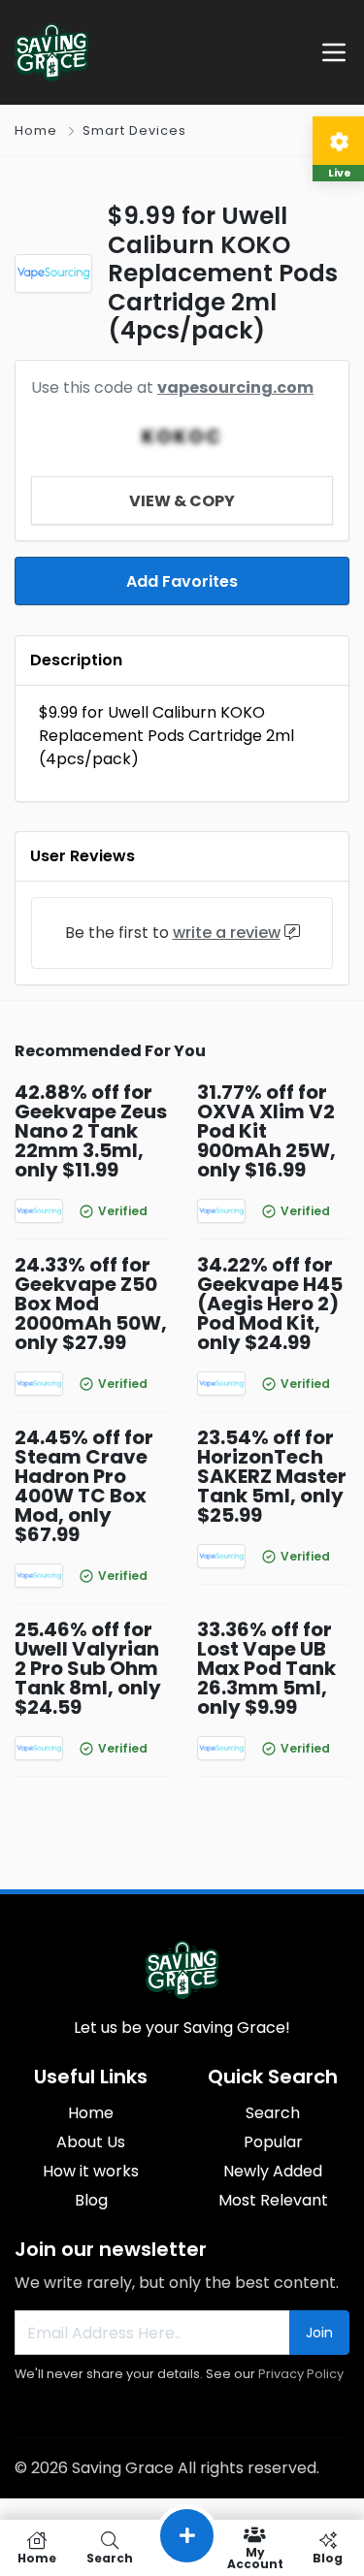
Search (273, 2113)
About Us (91, 2142)
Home (36, 130)
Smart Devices (134, 130)
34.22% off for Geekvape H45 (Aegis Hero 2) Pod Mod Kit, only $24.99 (270, 1304)
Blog (91, 2200)
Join (319, 2333)
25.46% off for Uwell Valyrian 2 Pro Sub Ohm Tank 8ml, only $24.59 (88, 1668)
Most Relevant (273, 2200)
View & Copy (182, 501)
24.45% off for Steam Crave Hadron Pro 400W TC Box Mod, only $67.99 (84, 1486)
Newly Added (273, 2171)
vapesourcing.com (235, 387)
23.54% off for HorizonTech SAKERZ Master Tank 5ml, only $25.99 (272, 1476)
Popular (273, 2142)
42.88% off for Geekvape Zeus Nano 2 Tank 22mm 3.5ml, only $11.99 (91, 1131)
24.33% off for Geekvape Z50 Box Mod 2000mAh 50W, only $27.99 (91, 1304)
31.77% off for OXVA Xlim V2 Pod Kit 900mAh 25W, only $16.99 (266, 1131)
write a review (227, 933)
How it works (91, 2171)
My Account (255, 2557)
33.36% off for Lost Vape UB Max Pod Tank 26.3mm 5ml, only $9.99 (266, 1668)
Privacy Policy (301, 2374)
